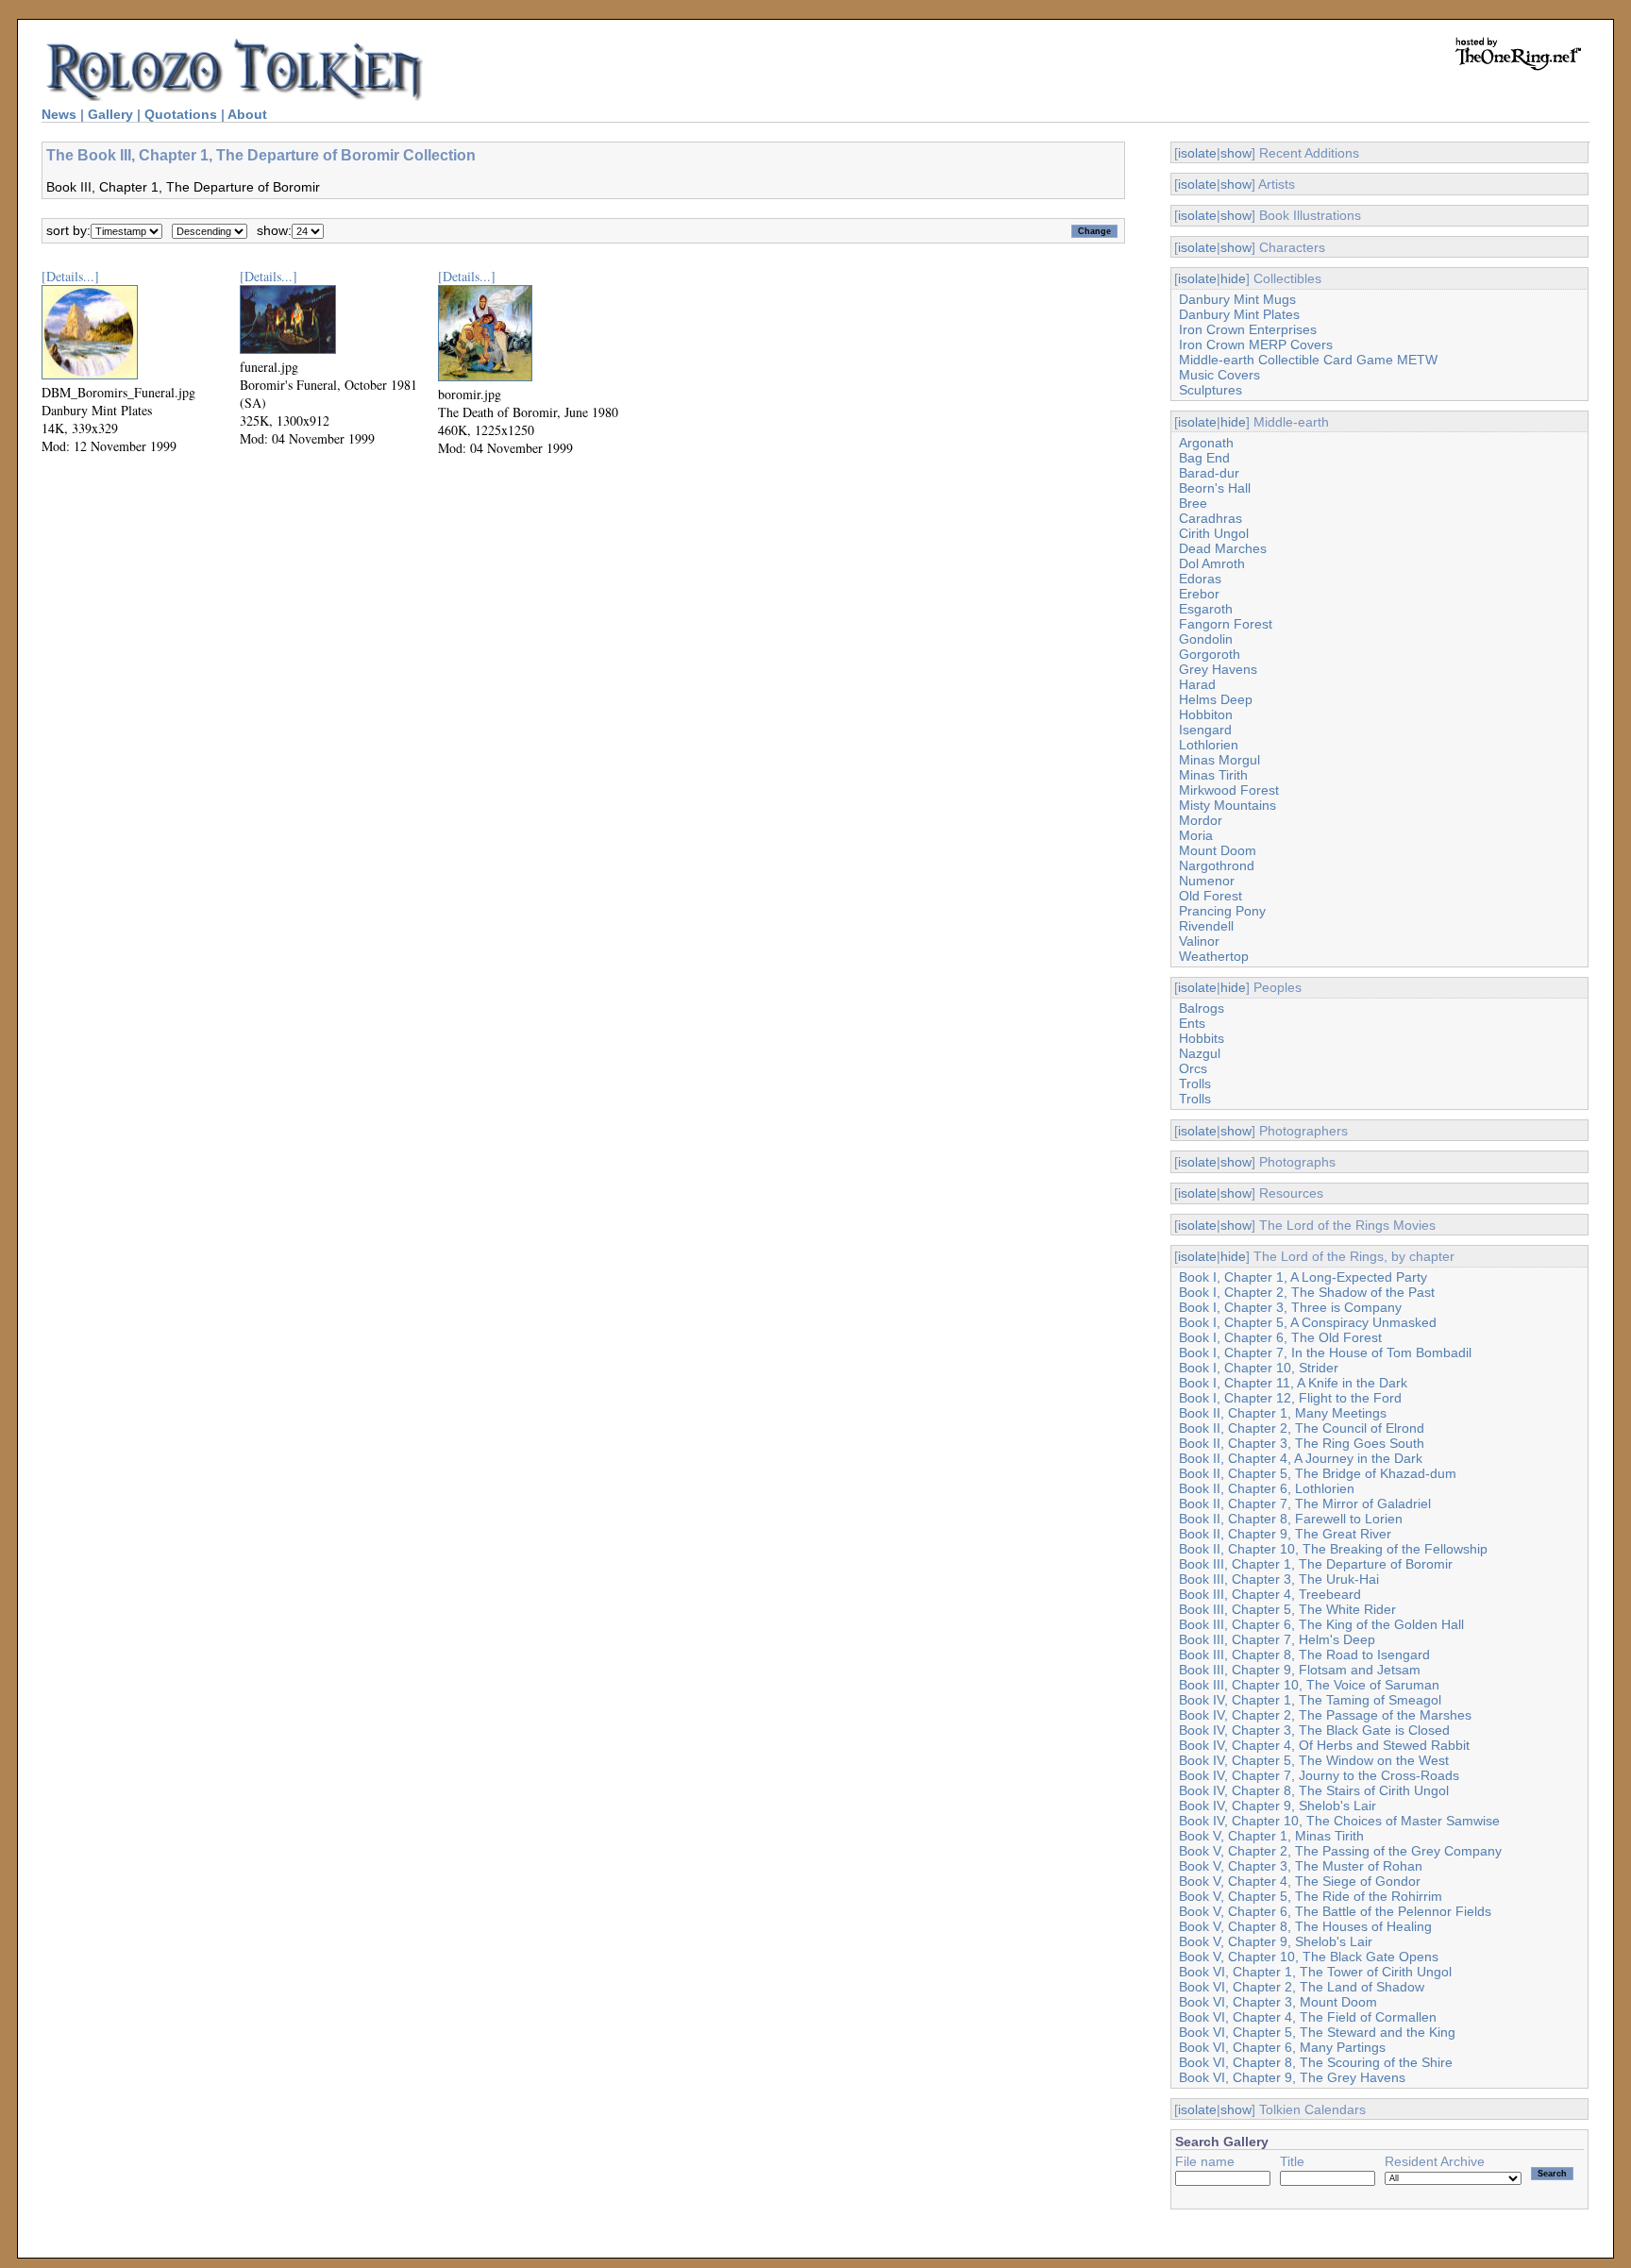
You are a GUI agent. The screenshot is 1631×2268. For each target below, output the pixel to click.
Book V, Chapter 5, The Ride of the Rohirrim (1311, 1896)
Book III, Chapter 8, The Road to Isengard (1304, 1655)
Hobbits (1202, 1038)
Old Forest (1211, 896)
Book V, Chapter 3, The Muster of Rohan (1301, 1866)
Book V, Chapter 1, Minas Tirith (1271, 1836)
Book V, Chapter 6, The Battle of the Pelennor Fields (1335, 1911)
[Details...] (70, 276)
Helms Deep (1216, 699)
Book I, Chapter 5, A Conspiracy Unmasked (1308, 1322)
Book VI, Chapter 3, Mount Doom (1278, 2002)
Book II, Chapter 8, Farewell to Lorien (1291, 1519)
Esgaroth (1206, 609)
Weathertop (1214, 956)
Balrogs (1202, 1008)
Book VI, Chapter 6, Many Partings (1282, 2047)
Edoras (1200, 579)
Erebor (1199, 594)
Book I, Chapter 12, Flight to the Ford (1290, 1398)
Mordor (1201, 820)
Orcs (1193, 1068)
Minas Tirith (1213, 775)
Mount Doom (1218, 850)
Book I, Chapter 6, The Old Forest (1280, 1337)
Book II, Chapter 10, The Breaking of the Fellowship (1333, 1549)
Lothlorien (1209, 745)
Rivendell (1206, 926)
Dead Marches (1223, 548)
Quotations (181, 114)
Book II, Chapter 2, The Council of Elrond (1302, 1428)
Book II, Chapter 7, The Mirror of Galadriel (1305, 1504)
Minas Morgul (1219, 760)
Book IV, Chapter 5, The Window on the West (1314, 1760)
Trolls (1195, 1084)
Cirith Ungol (1214, 533)
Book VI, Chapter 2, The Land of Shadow (1302, 1987)
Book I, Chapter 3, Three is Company (1290, 1307)
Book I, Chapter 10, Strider (1259, 1368)
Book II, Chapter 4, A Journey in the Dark (1301, 1458)
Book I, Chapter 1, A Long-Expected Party (1303, 1277)
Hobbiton (1206, 714)
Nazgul (1200, 1053)
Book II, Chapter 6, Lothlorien (1267, 1488)
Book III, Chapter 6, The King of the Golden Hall (1321, 1624)
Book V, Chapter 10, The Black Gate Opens (1309, 1957)
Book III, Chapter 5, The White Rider (1287, 1609)
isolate (1197, 153)
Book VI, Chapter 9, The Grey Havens (1292, 2077)
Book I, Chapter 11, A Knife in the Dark (1293, 1383)
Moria (1196, 835)
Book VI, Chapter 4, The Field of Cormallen (1308, 2017)
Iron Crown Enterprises (1248, 329)
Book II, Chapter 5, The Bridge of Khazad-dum (1318, 1473)
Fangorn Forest (1226, 624)
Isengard (1205, 730)
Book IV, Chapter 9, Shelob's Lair (1278, 1806)
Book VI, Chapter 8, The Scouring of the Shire (1316, 2062)
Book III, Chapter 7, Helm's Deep (1277, 1639)
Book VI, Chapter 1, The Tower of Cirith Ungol (1315, 1972)
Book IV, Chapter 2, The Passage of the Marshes (1325, 1715)
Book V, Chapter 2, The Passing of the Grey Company (1340, 1851)
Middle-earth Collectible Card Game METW (1308, 360)
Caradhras (1211, 518)
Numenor (1207, 881)
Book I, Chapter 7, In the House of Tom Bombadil (1325, 1352)
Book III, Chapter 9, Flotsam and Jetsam (1300, 1670)
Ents (1192, 1023)
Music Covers (1219, 375)
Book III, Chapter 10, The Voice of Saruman (1309, 1685)
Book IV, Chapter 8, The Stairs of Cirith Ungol (1314, 1790)
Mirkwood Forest (1229, 790)
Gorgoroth (1210, 654)
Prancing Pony (1222, 911)
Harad (1197, 684)
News (59, 114)
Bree (1193, 503)
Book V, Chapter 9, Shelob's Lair (1276, 1941)
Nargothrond (1217, 865)
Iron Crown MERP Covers (1256, 344)
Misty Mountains (1227, 805)
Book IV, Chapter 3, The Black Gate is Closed (1314, 1730)
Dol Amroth (1212, 563)
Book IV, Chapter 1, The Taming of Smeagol (1310, 1700)
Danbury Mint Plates (1239, 314)
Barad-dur (1209, 473)
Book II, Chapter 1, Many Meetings (1283, 1413)
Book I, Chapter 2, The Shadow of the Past (1307, 1292)
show (1236, 153)
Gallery (110, 114)
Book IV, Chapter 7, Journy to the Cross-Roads (1319, 1775)
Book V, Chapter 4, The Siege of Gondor (1300, 1881)
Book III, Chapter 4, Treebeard (1270, 1594)
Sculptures (1211, 390)
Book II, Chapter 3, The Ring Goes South (1302, 1443)
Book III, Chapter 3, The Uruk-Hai (1279, 1579)
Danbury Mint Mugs (1237, 299)
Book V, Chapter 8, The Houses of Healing (1305, 1926)
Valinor (1199, 941)
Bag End (1204, 458)
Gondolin (1206, 639)
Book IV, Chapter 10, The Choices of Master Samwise (1339, 1821)
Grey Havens (1218, 669)
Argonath (1206, 443)
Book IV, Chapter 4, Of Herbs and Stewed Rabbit (1324, 1745)
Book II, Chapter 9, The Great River (1285, 1534)
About (247, 114)
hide (1233, 278)
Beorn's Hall (1215, 488)
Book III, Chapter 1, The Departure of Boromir (1316, 1564)
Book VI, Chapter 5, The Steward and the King (1317, 2032)
